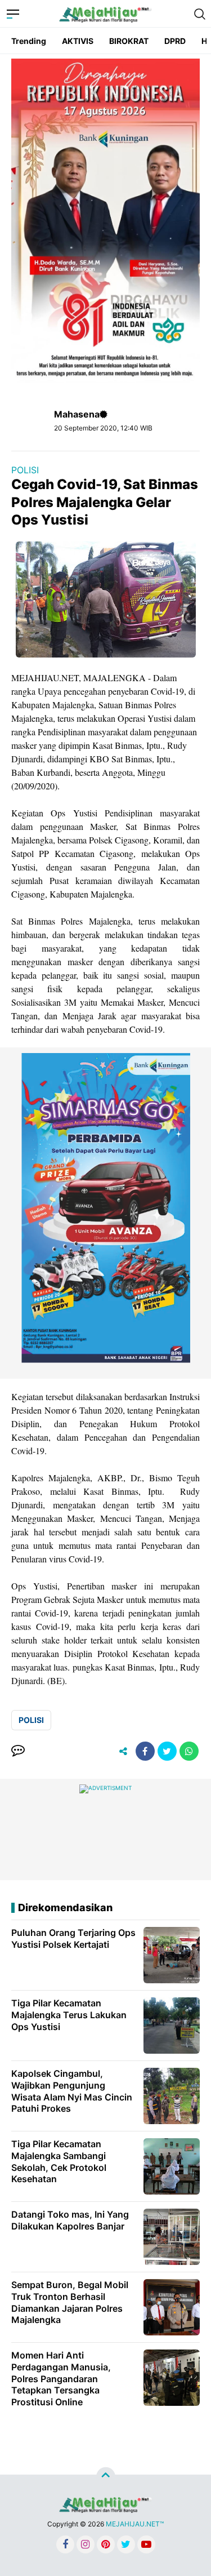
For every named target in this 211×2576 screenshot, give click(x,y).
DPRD (175, 41)
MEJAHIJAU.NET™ (135, 2524)
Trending (29, 41)
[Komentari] (18, 1751)
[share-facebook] (145, 1751)
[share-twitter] (167, 1751)
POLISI (25, 470)
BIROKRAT (129, 41)
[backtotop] (106, 2477)
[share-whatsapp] (189, 1751)
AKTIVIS (78, 41)
